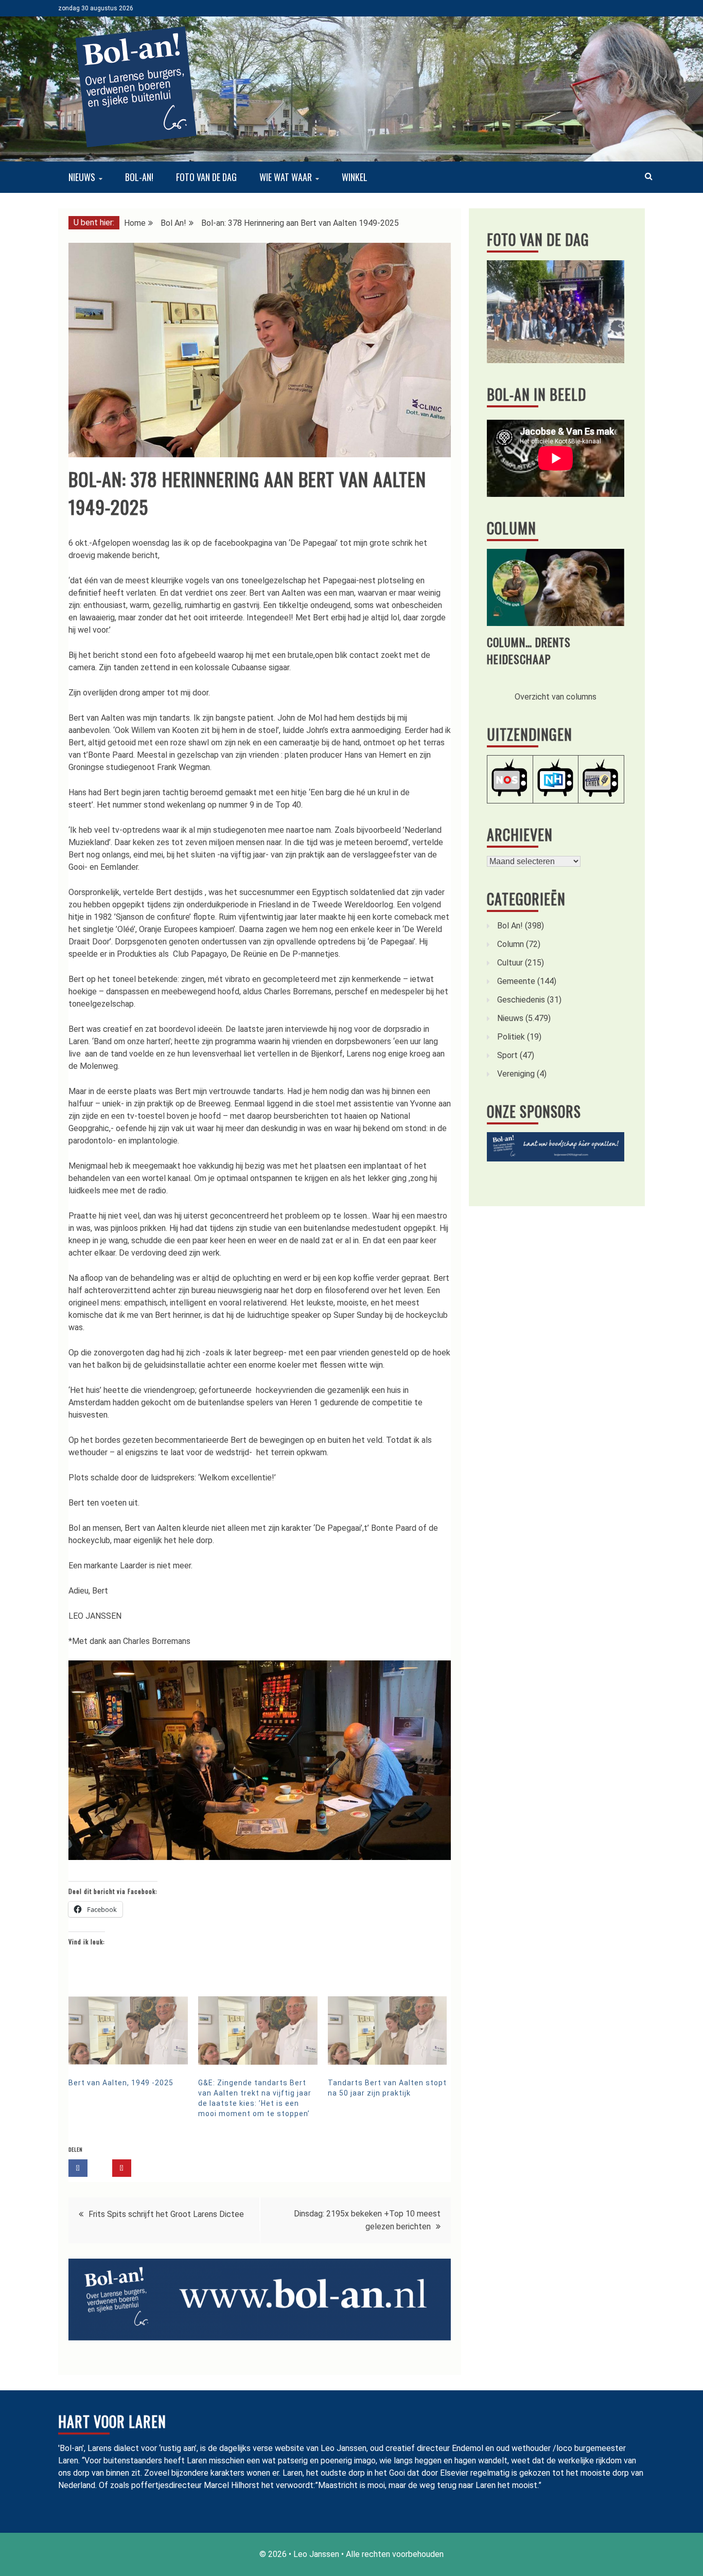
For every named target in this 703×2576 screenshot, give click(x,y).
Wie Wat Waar (286, 177)
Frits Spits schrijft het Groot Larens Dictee (166, 2214)
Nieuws (82, 177)
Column (512, 528)
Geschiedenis (521, 1000)
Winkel (355, 177)
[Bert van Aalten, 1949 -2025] (128, 2030)
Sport (507, 1055)
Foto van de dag (206, 177)
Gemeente (516, 981)
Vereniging (516, 1074)
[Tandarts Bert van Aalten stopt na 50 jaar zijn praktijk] (388, 2030)
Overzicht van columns (556, 697)
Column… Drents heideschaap (529, 650)
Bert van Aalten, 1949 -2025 (121, 2083)
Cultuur (510, 963)
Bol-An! (139, 177)
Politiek (511, 1037)
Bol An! (510, 926)
